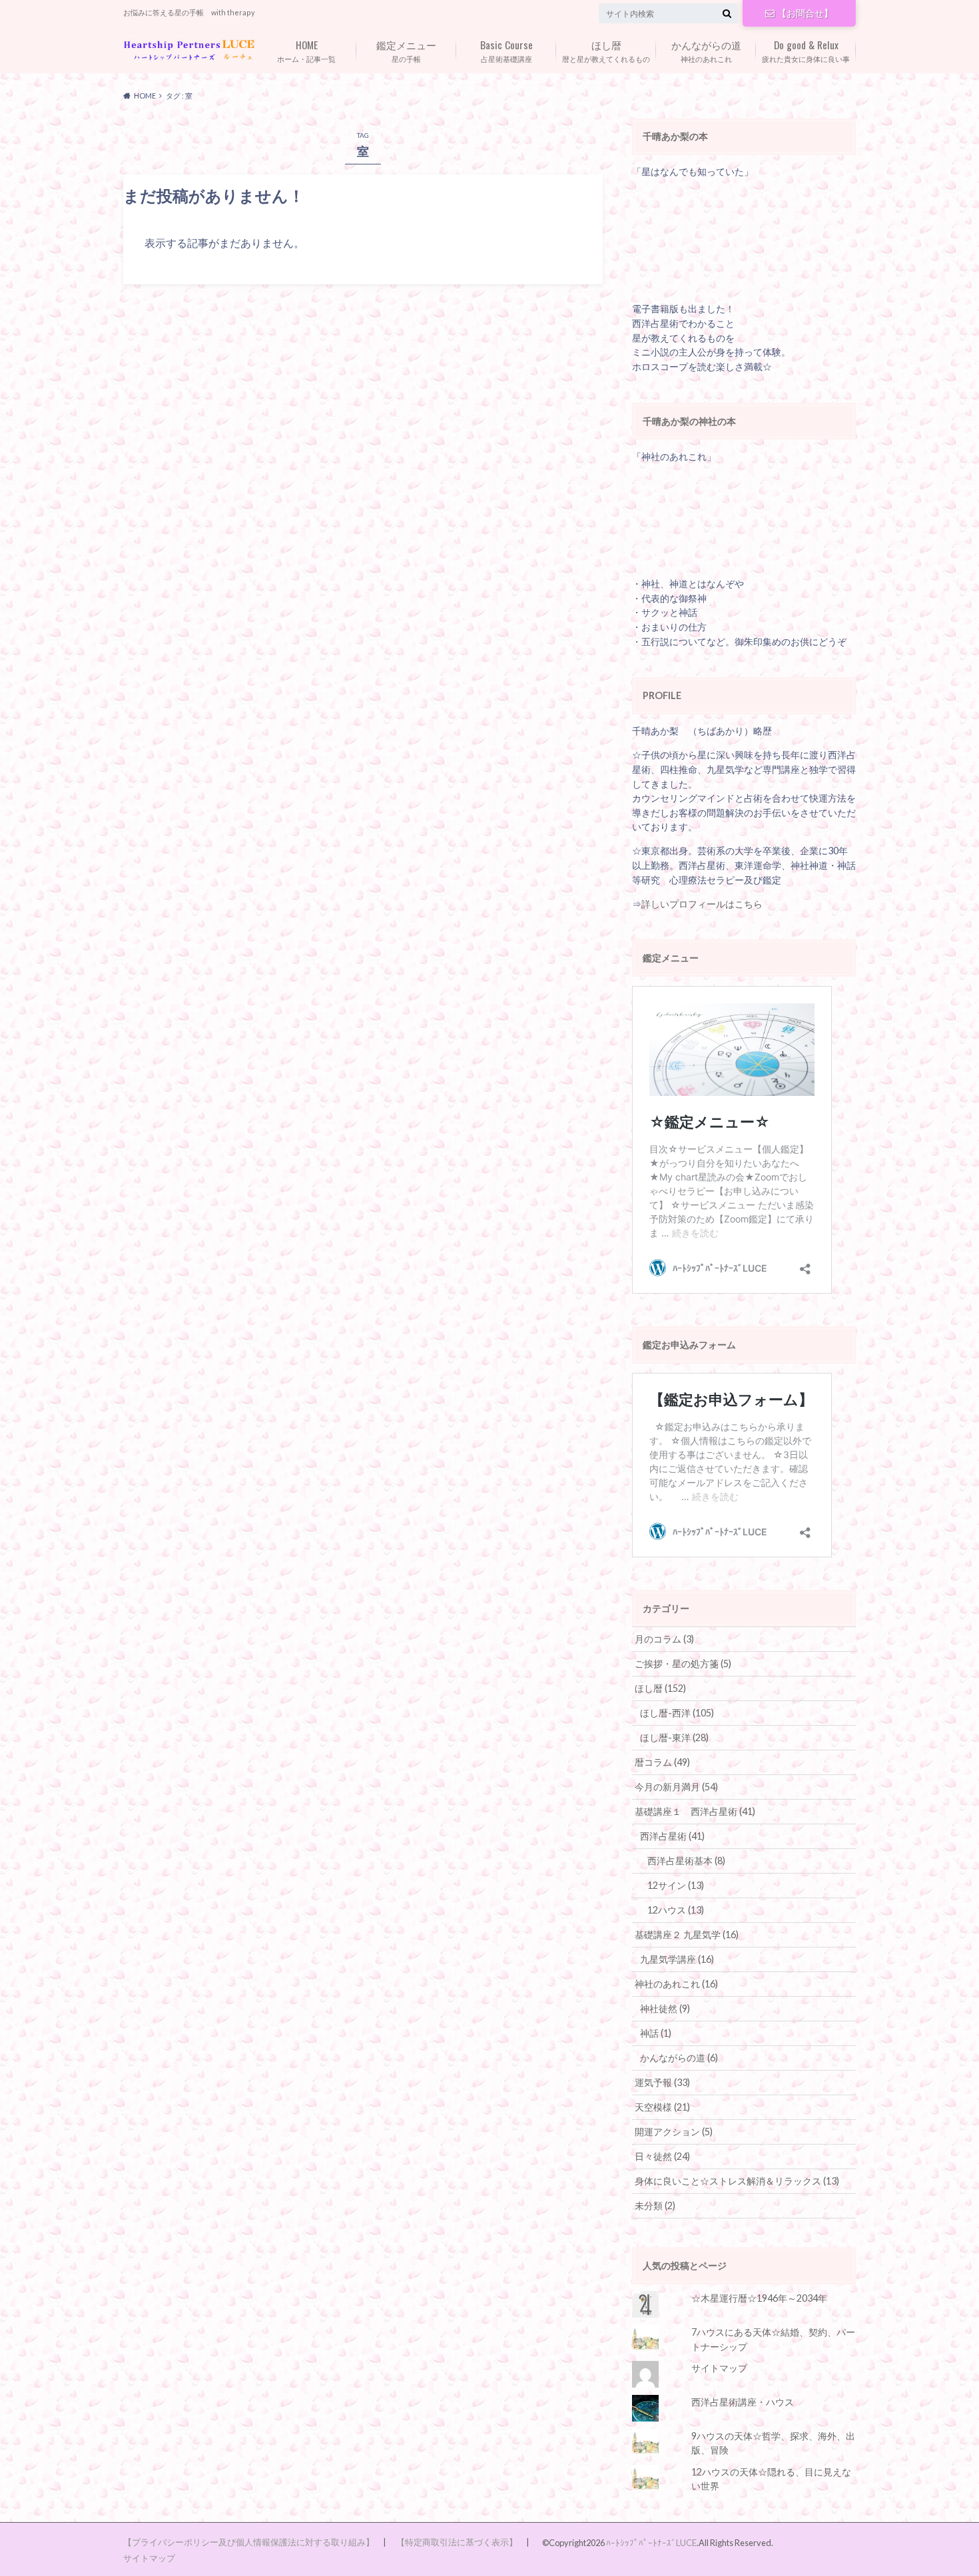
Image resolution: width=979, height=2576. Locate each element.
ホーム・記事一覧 (306, 50)
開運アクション (674, 2132)
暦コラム (662, 1762)
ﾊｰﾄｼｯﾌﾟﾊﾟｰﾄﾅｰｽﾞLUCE (651, 2543)
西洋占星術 (672, 1836)
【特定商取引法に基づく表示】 (457, 2542)
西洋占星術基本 (686, 1861)
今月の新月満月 (676, 1787)
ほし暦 (660, 1688)
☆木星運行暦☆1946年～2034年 (759, 2298)
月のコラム (664, 1639)
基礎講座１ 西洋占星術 (695, 1811)
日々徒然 (662, 2156)
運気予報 (662, 2082)
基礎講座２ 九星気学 (687, 1934)
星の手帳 (406, 50)
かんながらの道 (679, 2058)
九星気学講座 (677, 1959)
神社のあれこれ (706, 50)
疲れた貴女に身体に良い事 (806, 50)
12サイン (676, 1885)
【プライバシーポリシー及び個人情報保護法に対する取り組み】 (249, 2542)
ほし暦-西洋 (677, 1713)
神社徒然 (665, 2008)
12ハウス (676, 1910)
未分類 (655, 2205)
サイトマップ (719, 2368)
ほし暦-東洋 (674, 1737)
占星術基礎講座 (506, 50)
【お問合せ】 (805, 13)
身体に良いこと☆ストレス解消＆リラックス (737, 2181)
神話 (656, 2033)
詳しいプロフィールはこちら (702, 904)
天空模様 (662, 2107)
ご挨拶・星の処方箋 (683, 1664)
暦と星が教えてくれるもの (606, 50)
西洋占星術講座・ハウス (743, 2402)
